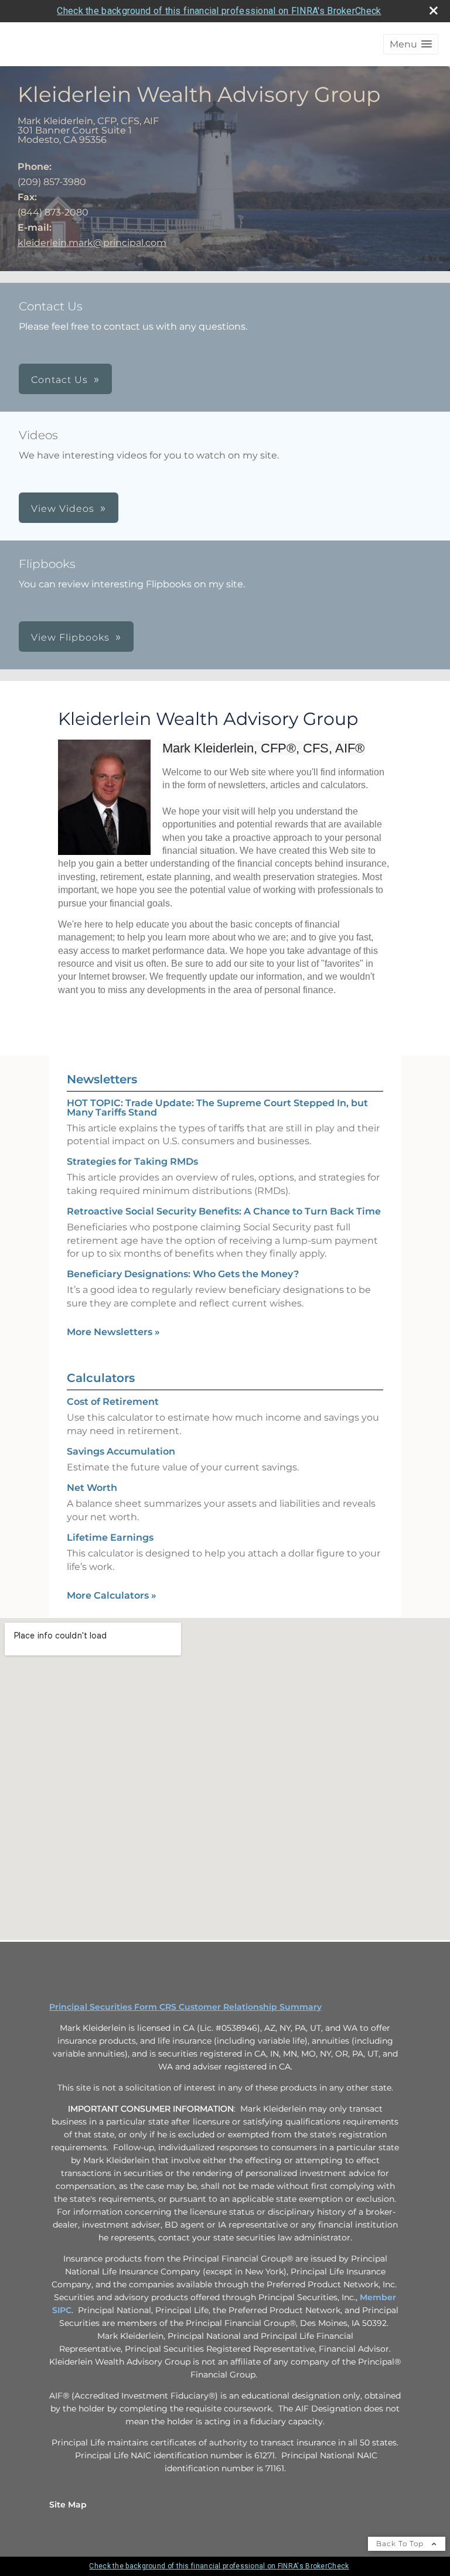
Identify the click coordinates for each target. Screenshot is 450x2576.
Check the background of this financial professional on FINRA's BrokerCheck (219, 11)
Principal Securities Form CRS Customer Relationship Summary (185, 2007)
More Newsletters (113, 1332)
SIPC (62, 2310)
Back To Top (401, 2543)
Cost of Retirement (113, 1402)
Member (378, 2297)
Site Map (68, 2505)
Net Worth (92, 1488)
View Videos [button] (63, 509)
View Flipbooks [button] (70, 637)
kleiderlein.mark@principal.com (92, 243)
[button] (411, 44)
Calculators (101, 1378)
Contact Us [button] (59, 380)
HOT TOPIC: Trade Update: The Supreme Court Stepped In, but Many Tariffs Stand (217, 1108)
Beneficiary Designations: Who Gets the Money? (183, 1274)
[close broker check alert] (434, 11)
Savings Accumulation (121, 1451)
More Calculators (112, 1595)
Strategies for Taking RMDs (132, 1162)
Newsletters (102, 1079)
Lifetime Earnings (110, 1537)
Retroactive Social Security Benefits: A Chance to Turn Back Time (224, 1211)
